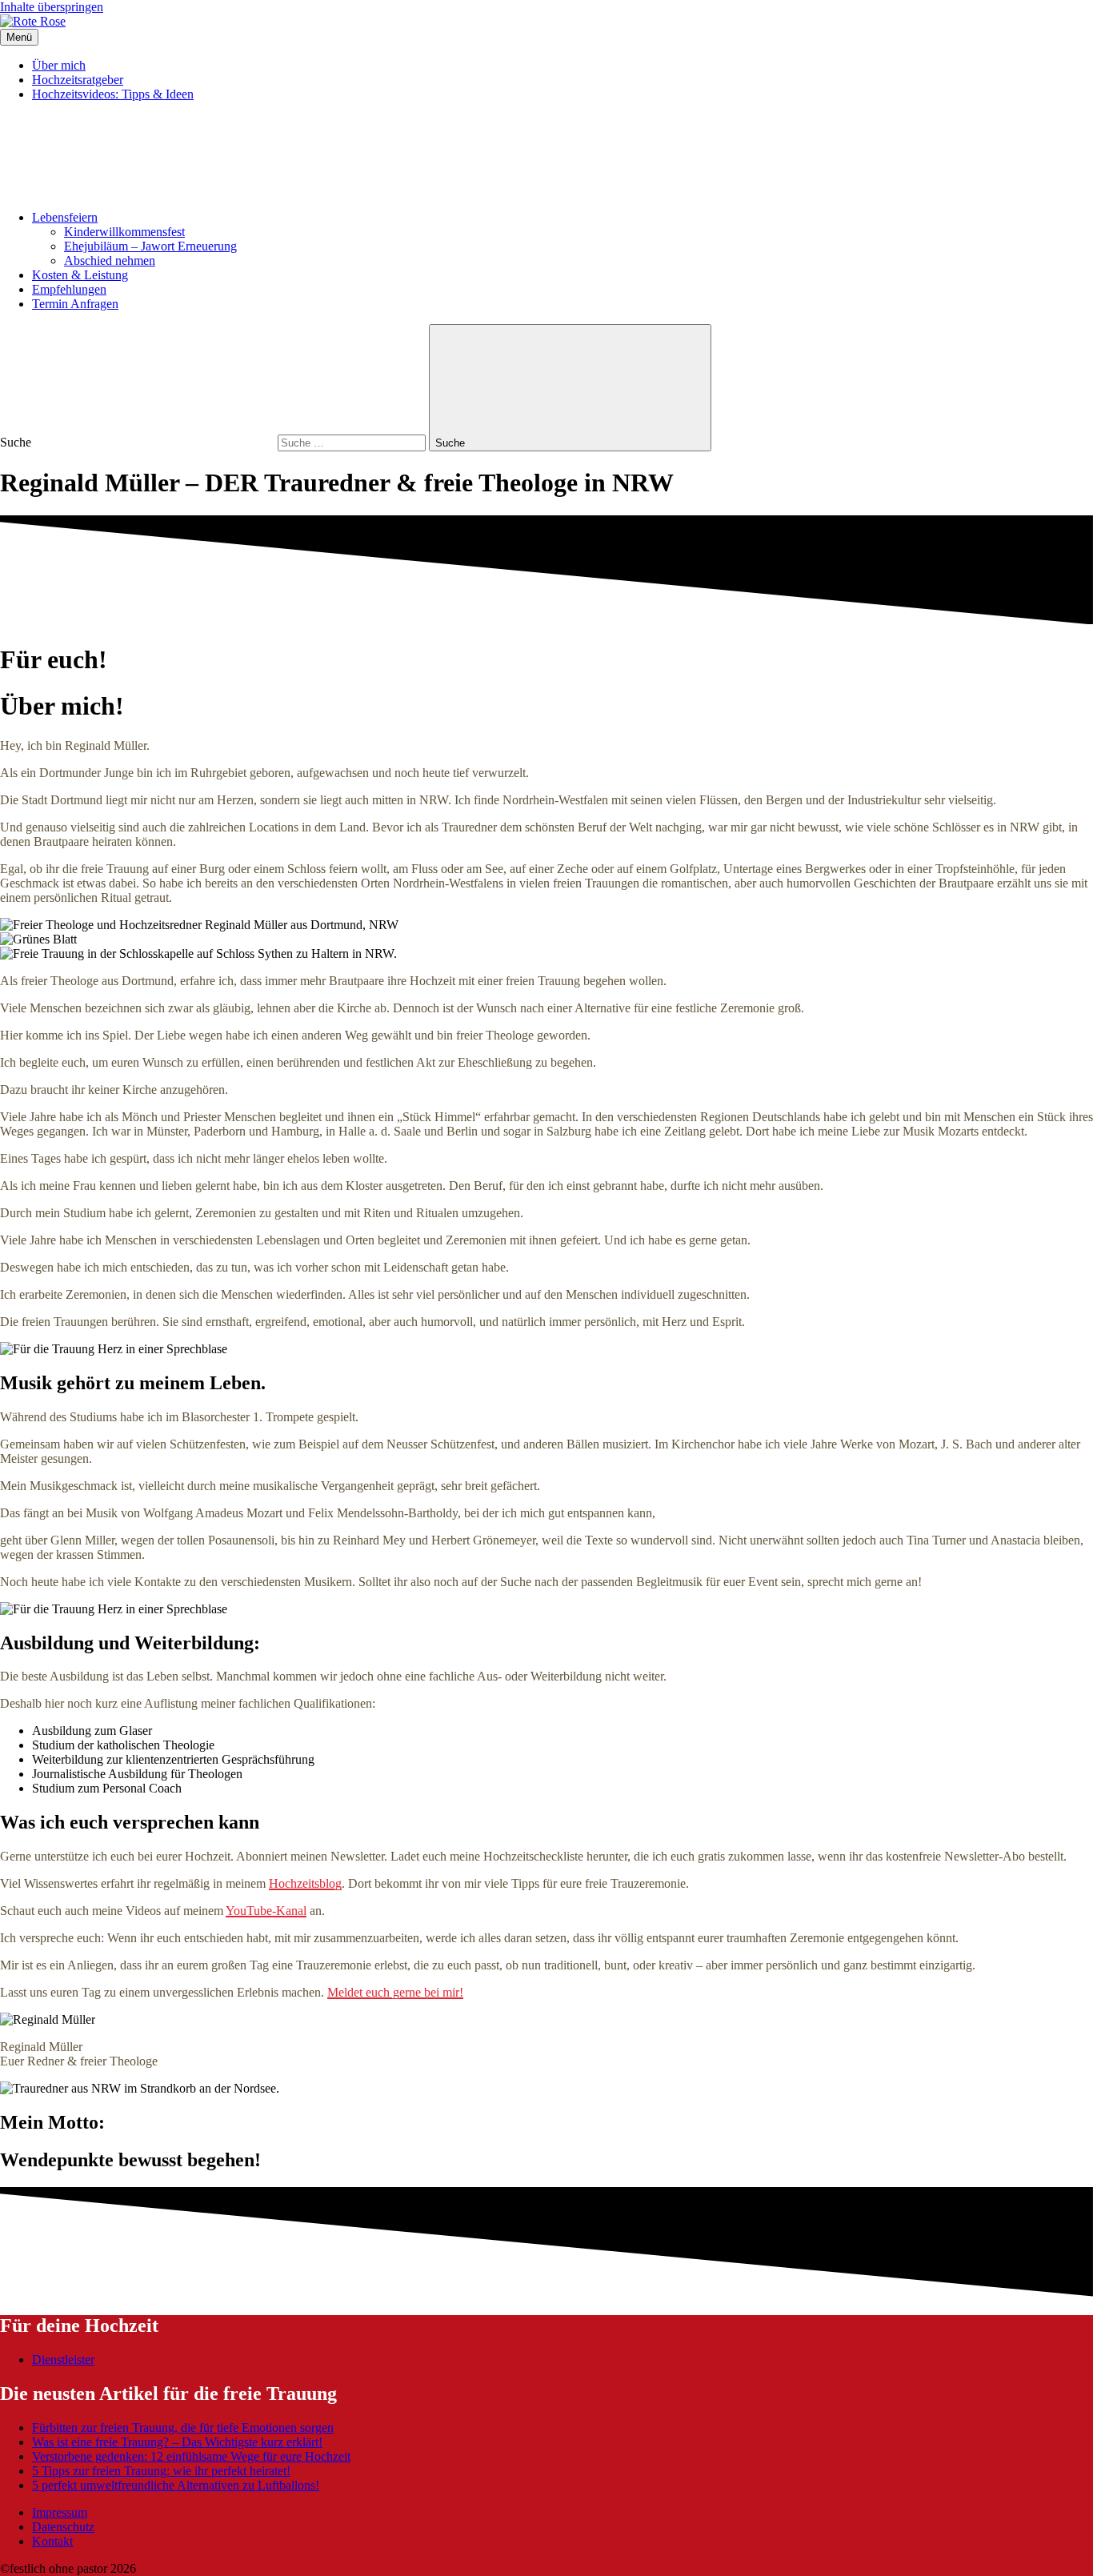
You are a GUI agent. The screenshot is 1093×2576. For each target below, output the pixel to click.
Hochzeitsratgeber (78, 80)
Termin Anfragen (75, 304)
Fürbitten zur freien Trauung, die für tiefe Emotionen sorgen (183, 2428)
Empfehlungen (69, 289)
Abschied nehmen (110, 260)
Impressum (60, 2512)
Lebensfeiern (65, 217)
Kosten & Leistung (80, 275)
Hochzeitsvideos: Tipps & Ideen (113, 94)
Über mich (59, 65)
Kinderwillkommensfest (124, 232)
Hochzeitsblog (305, 1883)
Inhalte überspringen (52, 7)
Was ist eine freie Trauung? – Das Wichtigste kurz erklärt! (177, 2442)
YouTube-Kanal (266, 1911)
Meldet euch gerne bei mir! (395, 1992)
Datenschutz (63, 2527)
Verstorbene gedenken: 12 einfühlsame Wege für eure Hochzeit (191, 2456)
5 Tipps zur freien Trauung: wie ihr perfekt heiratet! (161, 2471)
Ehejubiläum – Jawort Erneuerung (150, 246)
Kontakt (52, 2541)
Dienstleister (63, 2360)
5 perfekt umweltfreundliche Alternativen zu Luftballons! (176, 2485)
